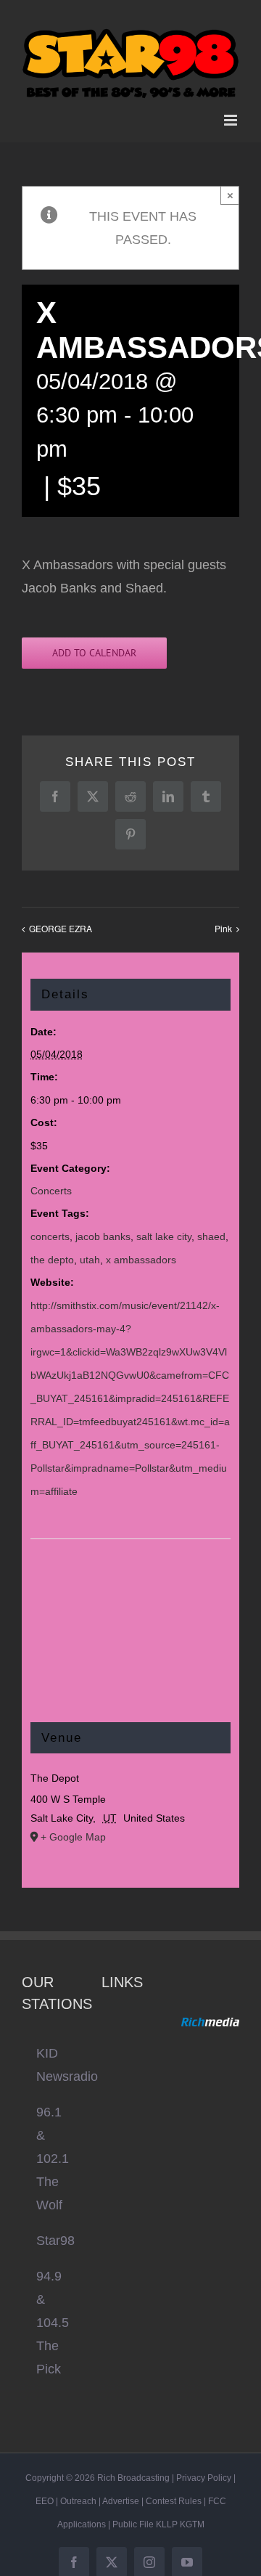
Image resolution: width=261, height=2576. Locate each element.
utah (90, 1251)
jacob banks (103, 1228)
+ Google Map (73, 1828)
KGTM (192, 2516)
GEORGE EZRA (61, 920)
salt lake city (164, 1228)
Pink (223, 920)
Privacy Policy (204, 2469)
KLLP (167, 2516)
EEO (45, 2493)
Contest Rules (174, 2493)
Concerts (51, 1183)
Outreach (78, 2493)
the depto (52, 1251)
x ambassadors (141, 1251)
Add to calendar (94, 644)
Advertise (121, 2493)
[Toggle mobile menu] (232, 111)
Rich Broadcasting (133, 2469)
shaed (211, 1228)
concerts (50, 1228)
